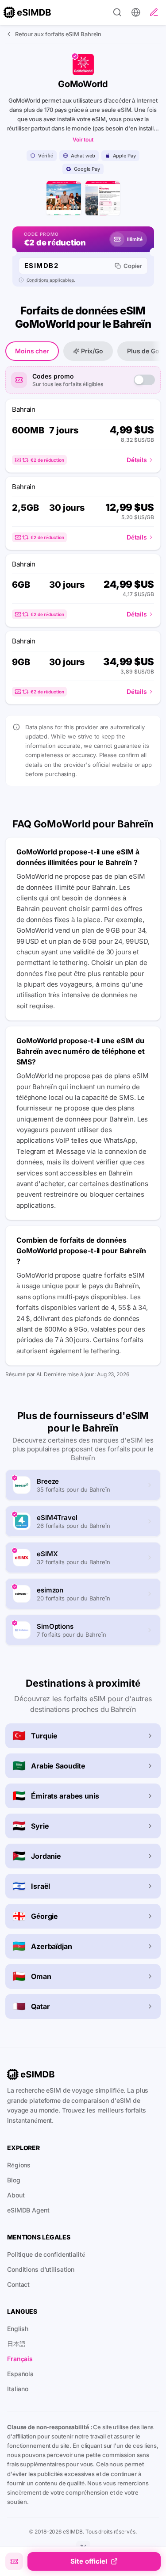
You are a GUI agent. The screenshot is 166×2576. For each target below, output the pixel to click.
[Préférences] (136, 12)
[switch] (144, 380)
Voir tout (83, 140)
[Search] (117, 12)
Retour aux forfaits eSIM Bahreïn (58, 34)
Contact (18, 2284)
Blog (14, 2180)
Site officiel (89, 2561)
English (18, 2329)
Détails (137, 460)
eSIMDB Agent (28, 2210)
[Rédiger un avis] (154, 12)
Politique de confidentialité (46, 2254)
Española (20, 2374)
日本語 (16, 2344)
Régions (19, 2165)
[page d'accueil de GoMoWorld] (64, 198)
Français (20, 2359)
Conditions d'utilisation (41, 2269)
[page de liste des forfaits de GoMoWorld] (103, 198)
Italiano (18, 2389)
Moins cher (32, 351)
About (16, 2195)
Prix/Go (92, 351)
